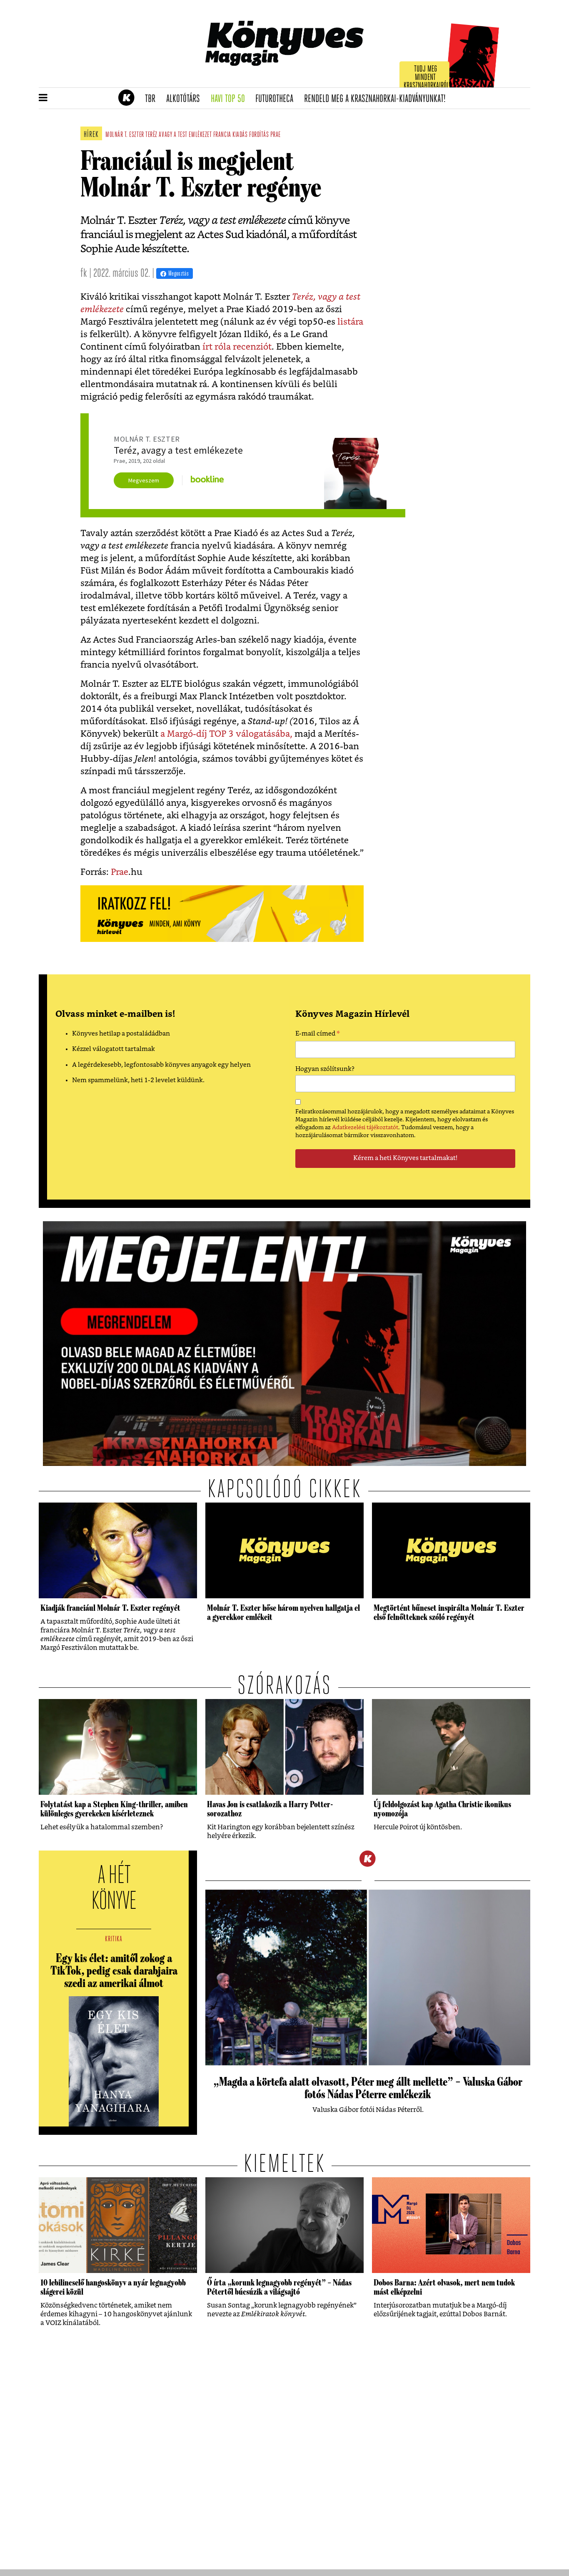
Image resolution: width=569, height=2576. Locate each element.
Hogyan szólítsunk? (325, 1069)
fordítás (259, 135)
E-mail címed (318, 1035)
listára (350, 322)
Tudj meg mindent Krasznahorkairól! (427, 78)
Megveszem (144, 480)
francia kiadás (231, 135)
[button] (43, 98)
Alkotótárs (186, 99)
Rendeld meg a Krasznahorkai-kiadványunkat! (378, 99)
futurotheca (277, 99)
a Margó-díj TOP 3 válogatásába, (226, 734)
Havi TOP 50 (231, 99)
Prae (120, 872)
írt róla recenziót (237, 347)
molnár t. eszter (125, 135)
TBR (153, 99)
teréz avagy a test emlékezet (178, 135)
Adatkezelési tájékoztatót (365, 1128)
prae (276, 135)
